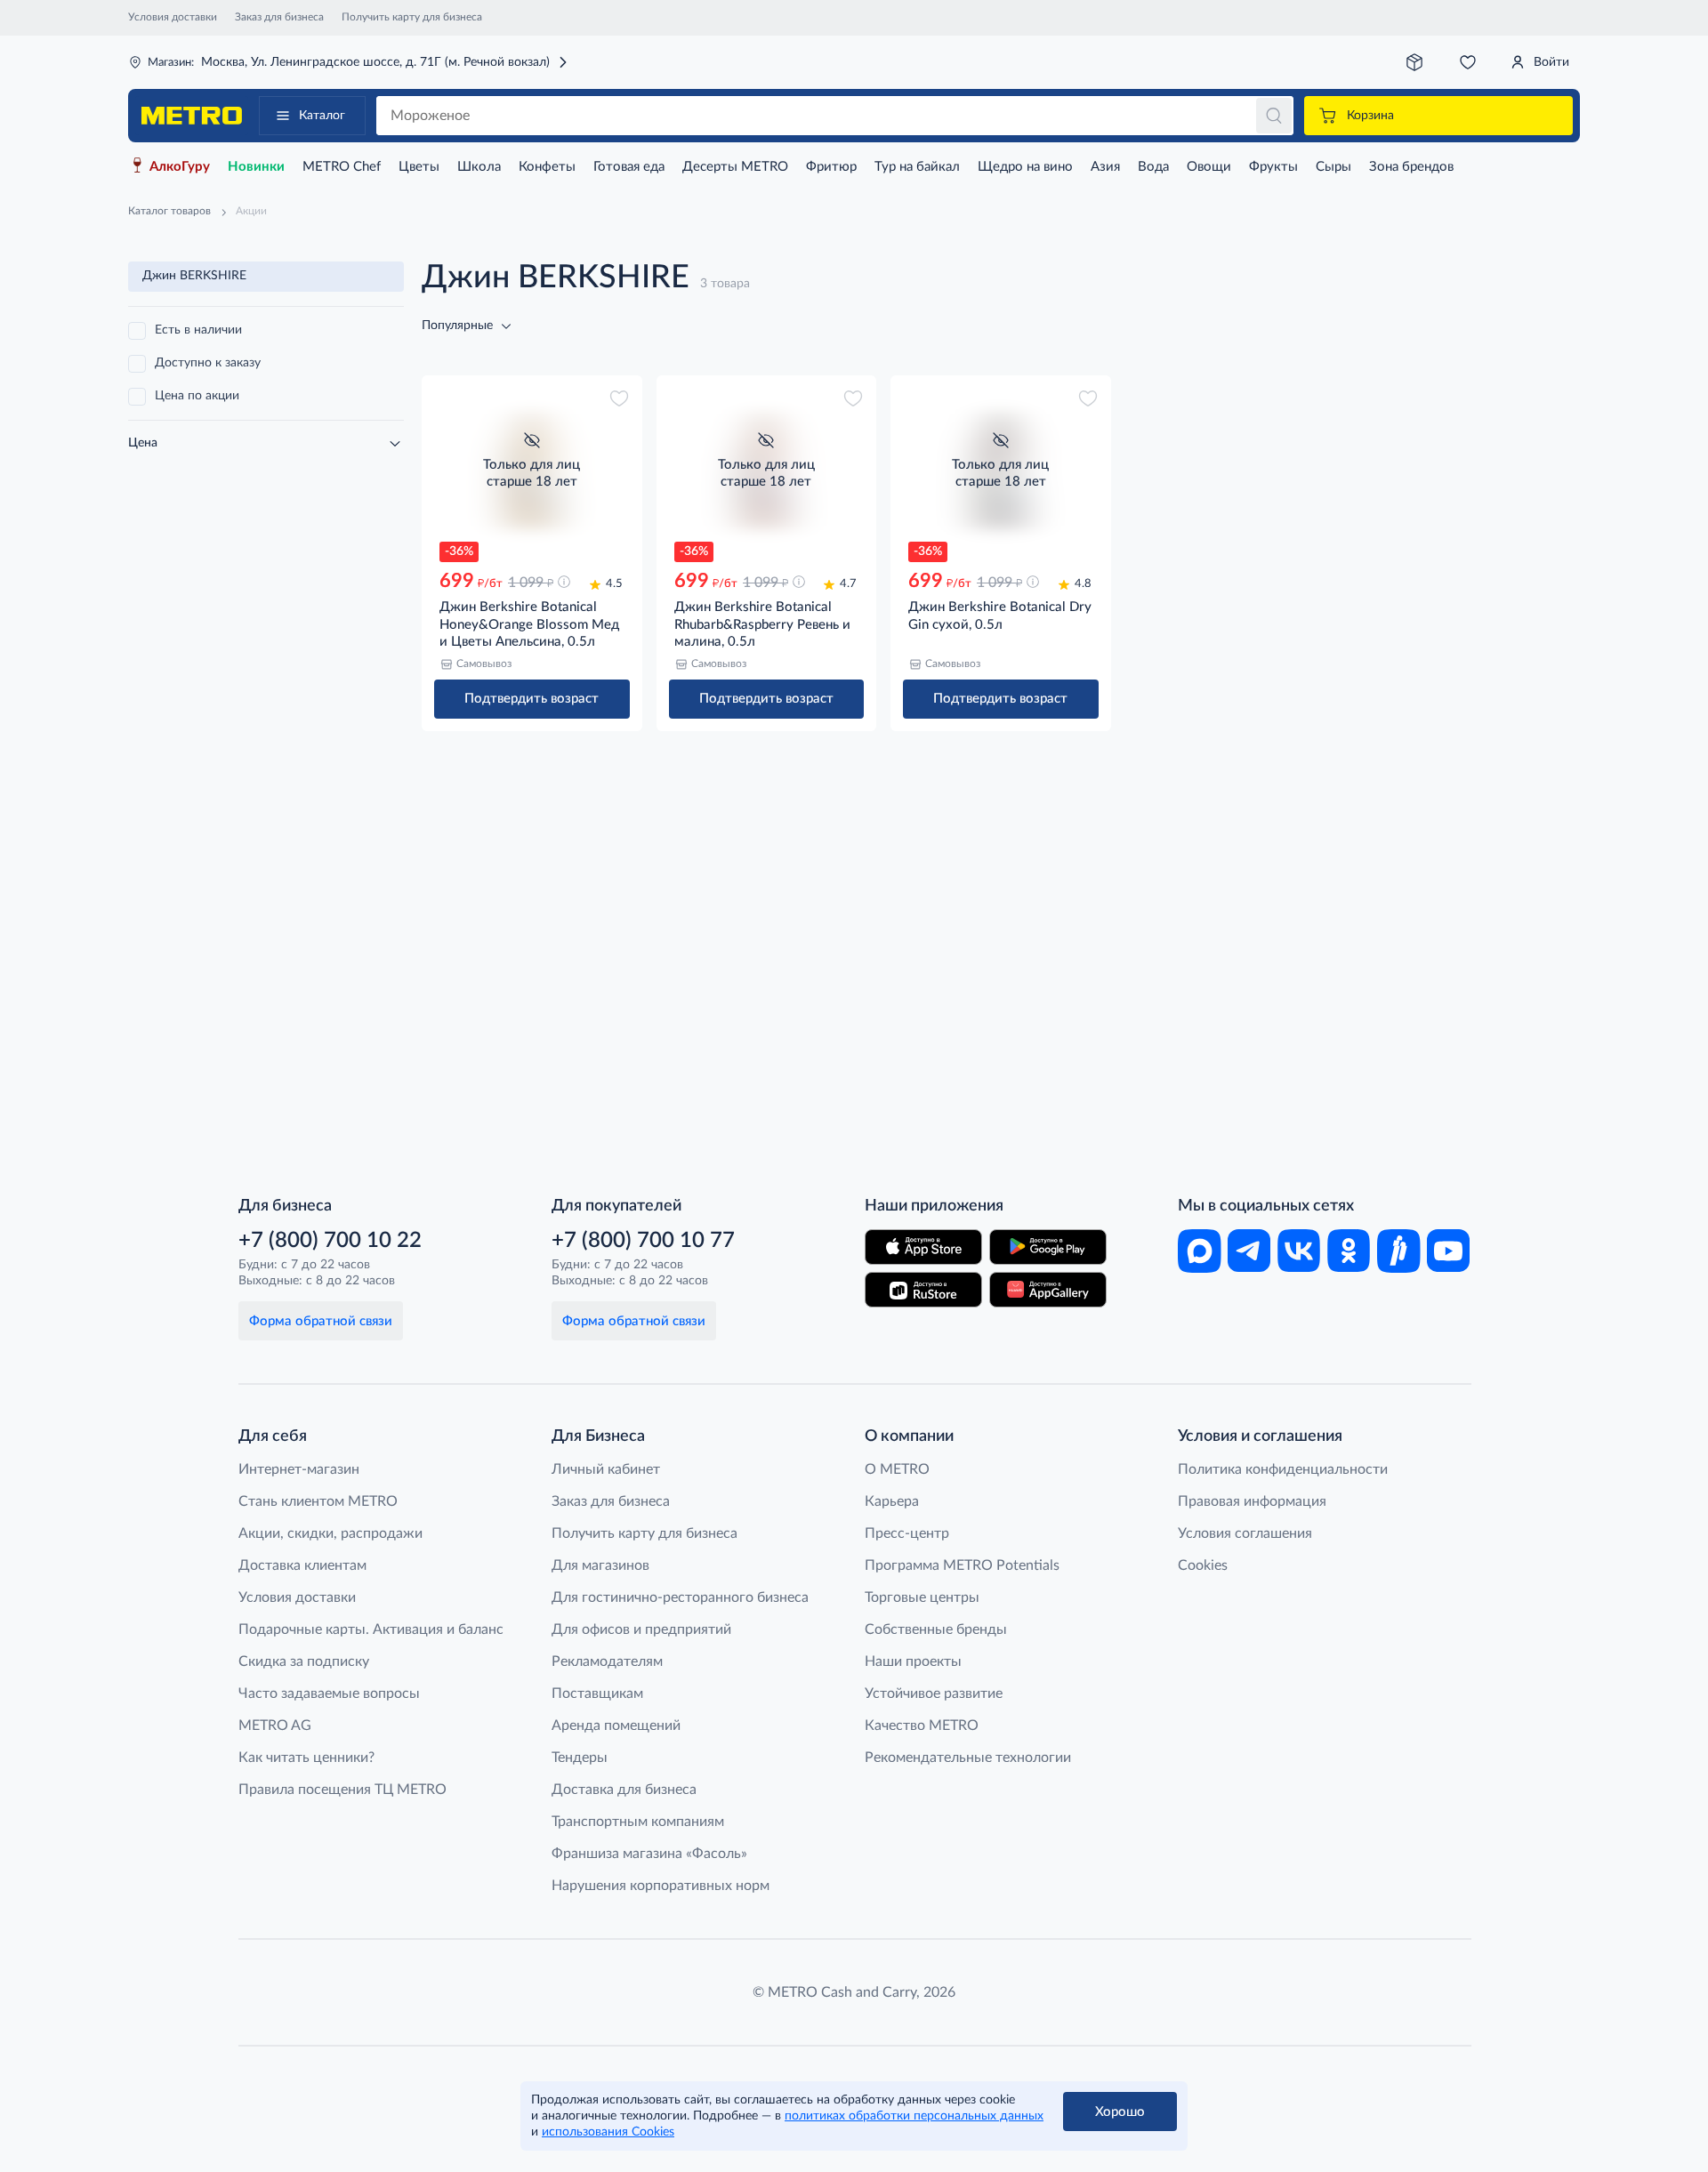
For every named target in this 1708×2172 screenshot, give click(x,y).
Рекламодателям (607, 1661)
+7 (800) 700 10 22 (330, 1241)
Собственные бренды (936, 1629)
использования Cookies (608, 2132)
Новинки (256, 167)
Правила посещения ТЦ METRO (342, 1790)
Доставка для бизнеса (624, 1790)
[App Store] (923, 1247)
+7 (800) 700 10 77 (643, 1241)
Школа (479, 167)
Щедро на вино (1025, 167)
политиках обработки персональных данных (914, 2116)
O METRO (897, 1469)
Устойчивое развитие (934, 1693)
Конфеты (547, 167)
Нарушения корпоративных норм (661, 1886)
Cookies (1203, 1565)
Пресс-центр (907, 1533)
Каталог (322, 116)
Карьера (892, 1501)
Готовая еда (629, 167)
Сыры (1333, 167)
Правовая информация (1252, 1501)
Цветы (419, 167)
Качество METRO (922, 1726)
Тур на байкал (917, 167)
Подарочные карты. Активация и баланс (371, 1629)
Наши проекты (913, 1661)
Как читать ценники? (306, 1758)
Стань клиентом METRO (318, 1501)
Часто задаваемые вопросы (329, 1693)
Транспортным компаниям (638, 1822)
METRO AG (275, 1726)
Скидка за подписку (304, 1661)
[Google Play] (1048, 1247)
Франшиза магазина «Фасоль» (649, 1854)
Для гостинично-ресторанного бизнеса (680, 1597)
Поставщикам (597, 1693)
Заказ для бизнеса (279, 17)
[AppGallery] (1048, 1290)
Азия (1105, 167)
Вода (1153, 167)
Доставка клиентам (302, 1565)
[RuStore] (923, 1290)
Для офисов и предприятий (641, 1629)
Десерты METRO (735, 167)
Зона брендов (1411, 167)
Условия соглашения (1245, 1533)
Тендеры (580, 1758)
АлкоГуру (180, 167)
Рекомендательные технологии (968, 1758)
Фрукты (1273, 167)
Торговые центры (922, 1597)
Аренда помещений (616, 1726)
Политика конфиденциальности (1283, 1469)
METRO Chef (342, 167)
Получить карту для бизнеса (412, 17)
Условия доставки (173, 17)
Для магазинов (600, 1565)
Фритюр (831, 167)
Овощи (1209, 167)
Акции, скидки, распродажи (330, 1533)
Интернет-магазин (299, 1469)
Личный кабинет (606, 1469)
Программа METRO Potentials (962, 1565)
